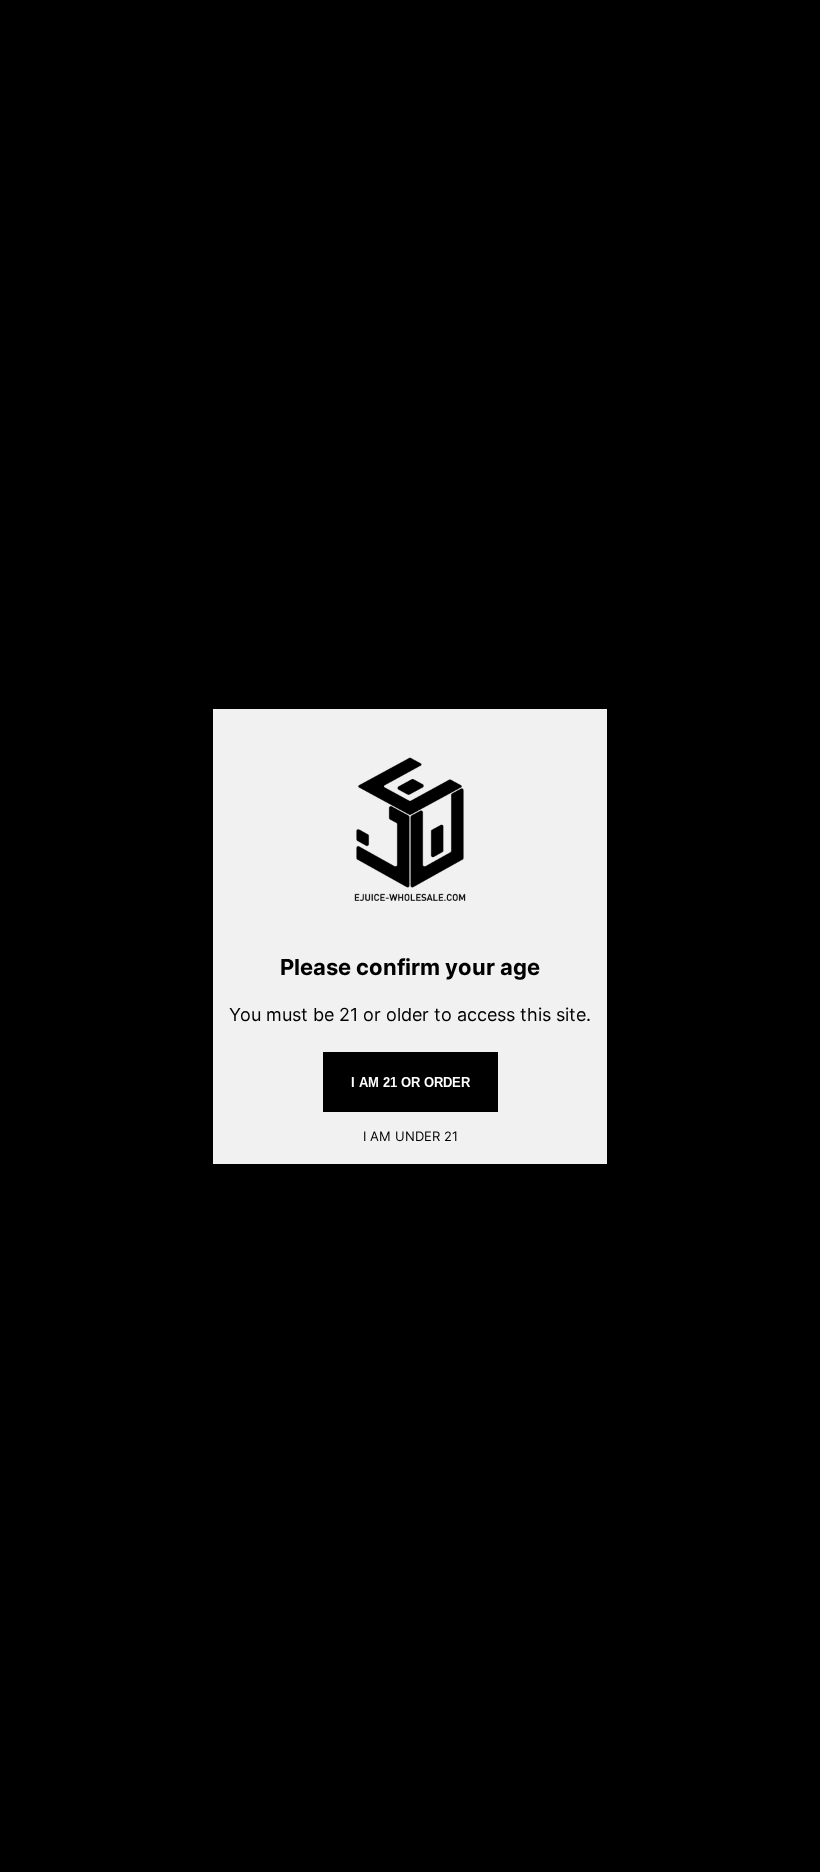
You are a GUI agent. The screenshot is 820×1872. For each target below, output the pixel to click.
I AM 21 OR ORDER (410, 1082)
